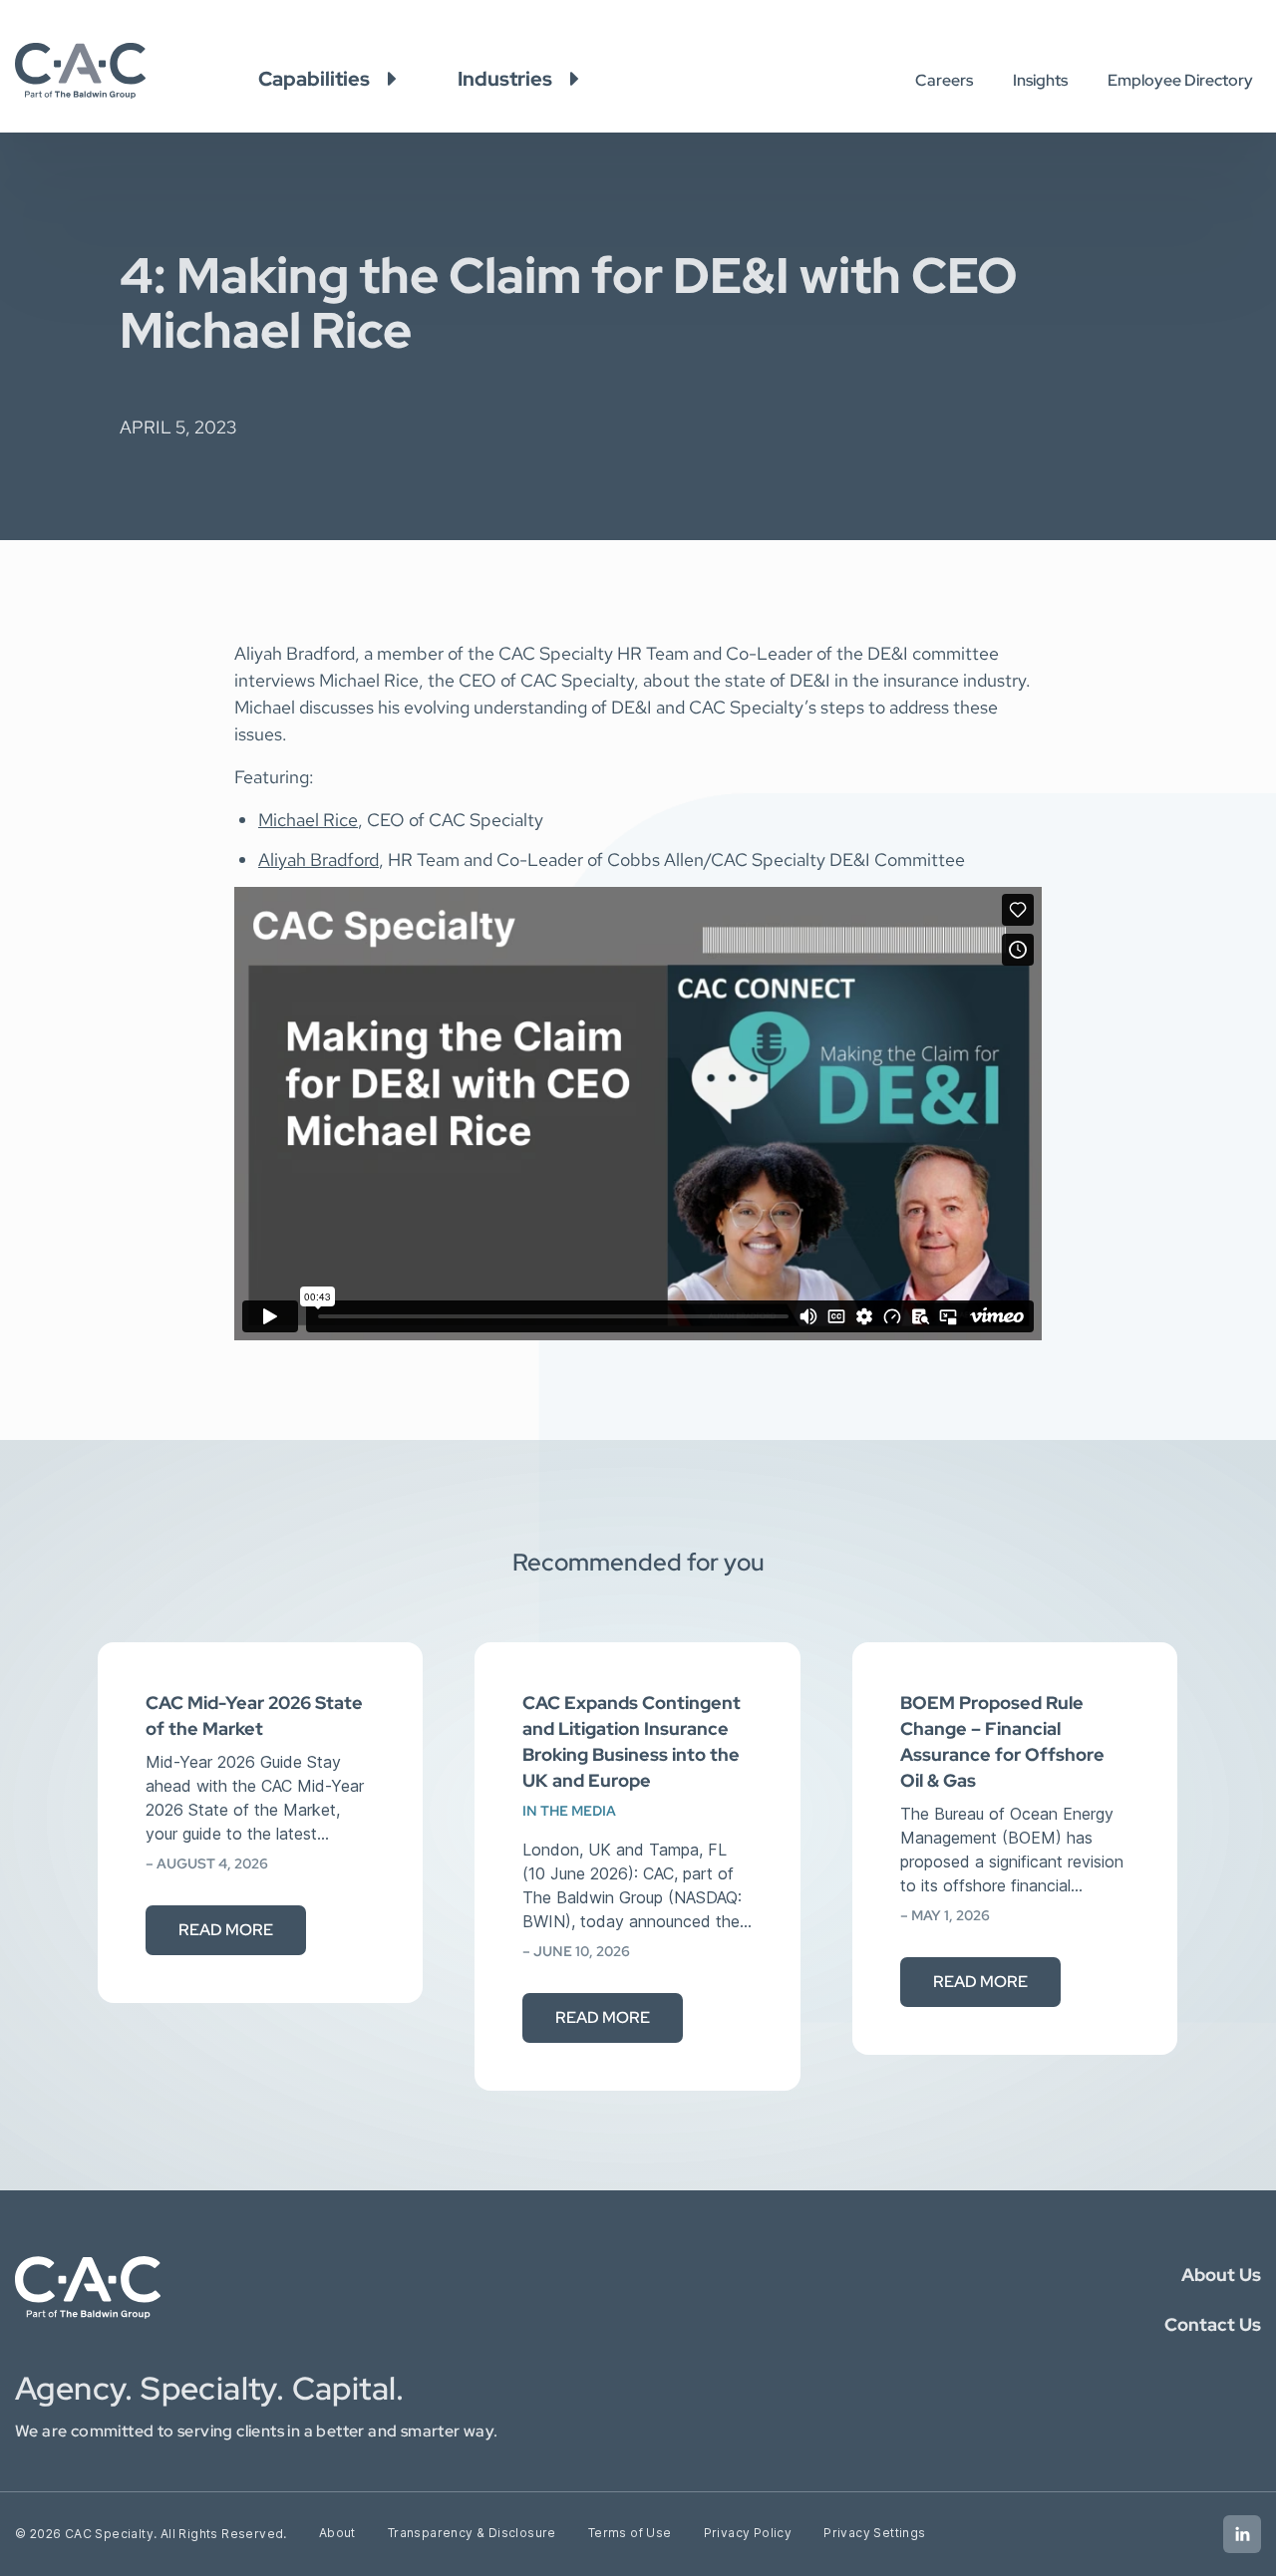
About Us (1221, 2275)
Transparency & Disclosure (472, 2533)
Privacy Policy (748, 2533)
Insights (1040, 80)
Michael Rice (308, 820)
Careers (944, 80)
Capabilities (314, 79)
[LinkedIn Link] (1242, 2534)
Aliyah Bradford (319, 859)
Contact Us (1213, 2324)
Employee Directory (1180, 80)
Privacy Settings (874, 2533)
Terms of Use (630, 2533)
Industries (505, 79)
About (337, 2533)
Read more (226, 1930)
